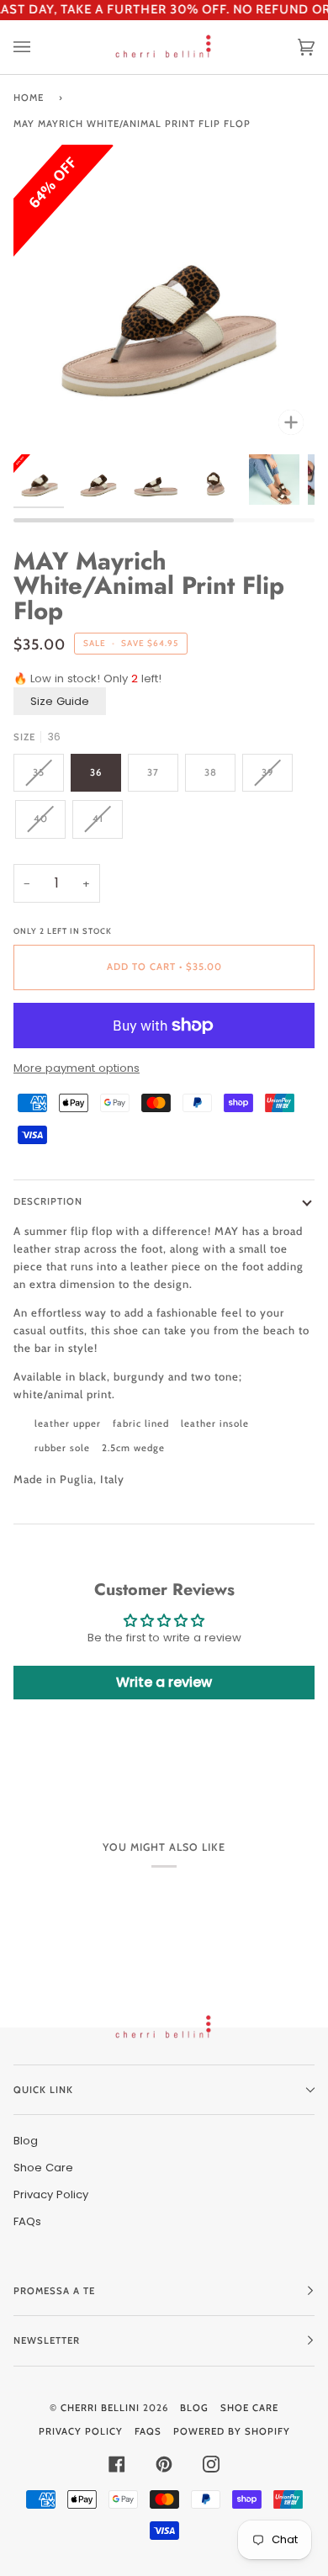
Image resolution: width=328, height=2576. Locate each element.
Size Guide (60, 701)
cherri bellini (100, 2408)
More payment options (77, 1068)
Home (29, 98)
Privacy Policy (51, 2194)
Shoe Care (43, 2168)
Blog (26, 2141)
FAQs (27, 2221)
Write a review (164, 1682)
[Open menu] (39, 48)
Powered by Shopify (232, 2431)
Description (48, 1201)
